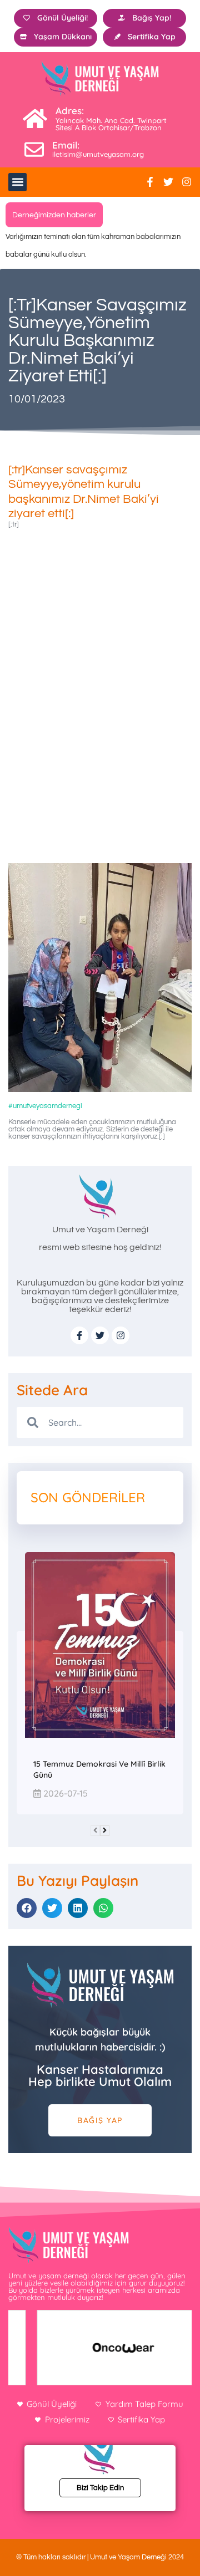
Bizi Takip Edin (100, 2488)
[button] (17, 182)
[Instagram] (187, 182)
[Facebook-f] (150, 182)
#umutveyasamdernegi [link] (45, 1106)
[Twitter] (168, 182)
